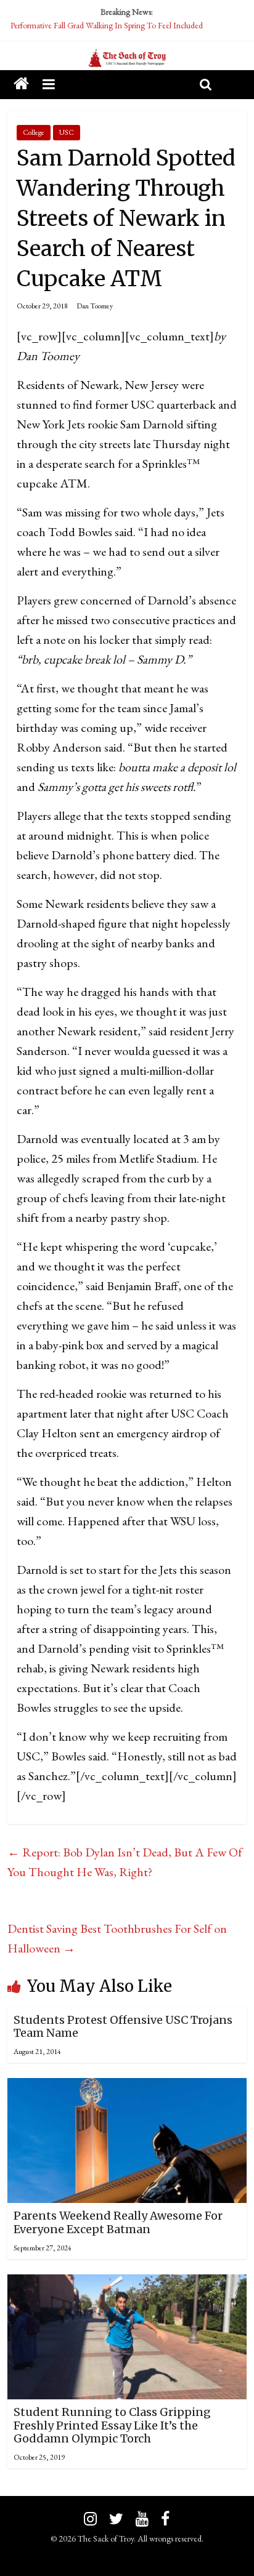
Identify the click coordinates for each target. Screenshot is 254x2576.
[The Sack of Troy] (127, 58)
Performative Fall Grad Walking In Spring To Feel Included (107, 25)
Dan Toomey (95, 306)
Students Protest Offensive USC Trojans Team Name (123, 2027)
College (34, 132)
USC (67, 132)
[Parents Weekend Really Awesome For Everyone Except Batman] (127, 2088)
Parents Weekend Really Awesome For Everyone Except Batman (118, 2222)
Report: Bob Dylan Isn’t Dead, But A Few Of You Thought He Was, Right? (125, 1862)
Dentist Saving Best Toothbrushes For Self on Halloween (117, 1938)
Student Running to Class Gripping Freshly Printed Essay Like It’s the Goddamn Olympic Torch (112, 2425)
